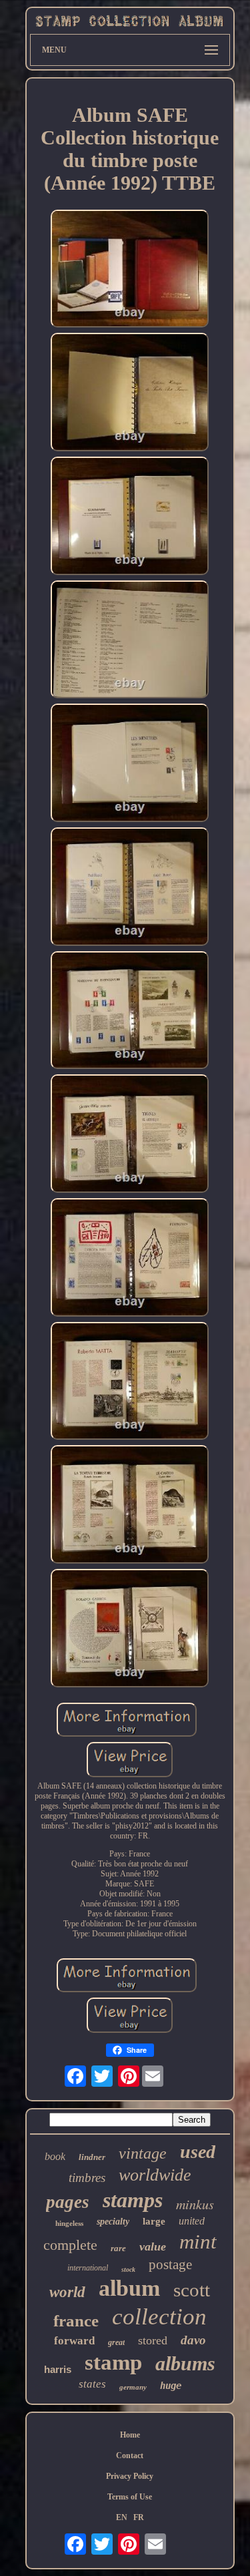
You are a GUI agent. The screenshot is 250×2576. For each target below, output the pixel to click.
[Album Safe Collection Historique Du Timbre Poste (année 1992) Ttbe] (130, 270)
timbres (87, 2178)
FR (139, 2517)
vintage (143, 2153)
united (192, 2221)
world (67, 2292)
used (198, 2152)
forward (74, 2341)
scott (192, 2290)
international (88, 2268)
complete (70, 2245)
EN (122, 2517)
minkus (195, 2204)
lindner (92, 2157)
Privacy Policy (130, 2476)
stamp (113, 2362)
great (116, 2342)
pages (68, 2202)
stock (128, 2269)
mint (198, 2242)
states (92, 2384)
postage (170, 2264)
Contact (130, 2456)
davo (193, 2340)
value (153, 2247)
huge (171, 2386)
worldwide (155, 2175)
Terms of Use (130, 2497)
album (129, 2288)
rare (118, 2248)
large (154, 2221)
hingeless (69, 2223)
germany (133, 2387)
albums (185, 2363)
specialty (113, 2222)
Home (130, 2435)
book (55, 2156)
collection (159, 2317)
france (76, 2321)
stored (153, 2340)
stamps (133, 2200)
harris (58, 2369)
